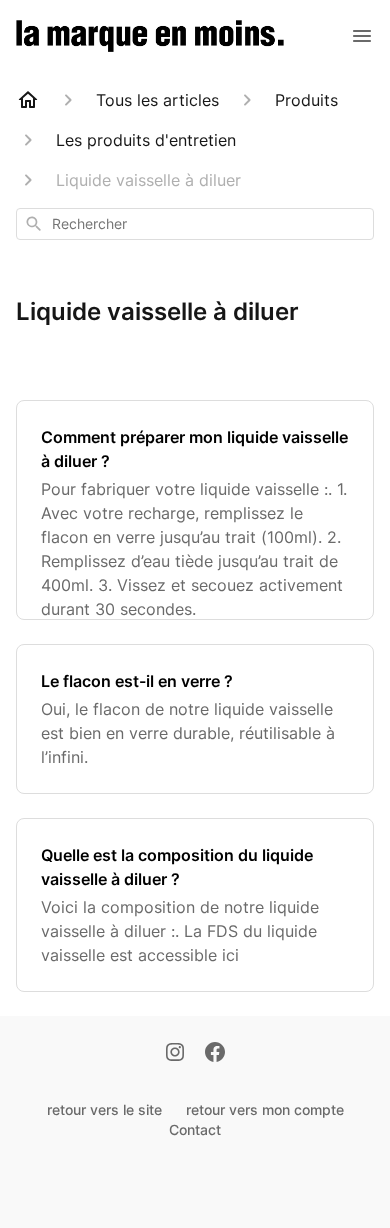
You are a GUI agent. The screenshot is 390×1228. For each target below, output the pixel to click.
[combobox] (195, 224)
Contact (195, 1129)
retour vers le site (104, 1109)
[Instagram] (175, 1054)
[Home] (28, 100)
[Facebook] (215, 1054)
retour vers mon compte (265, 1109)
